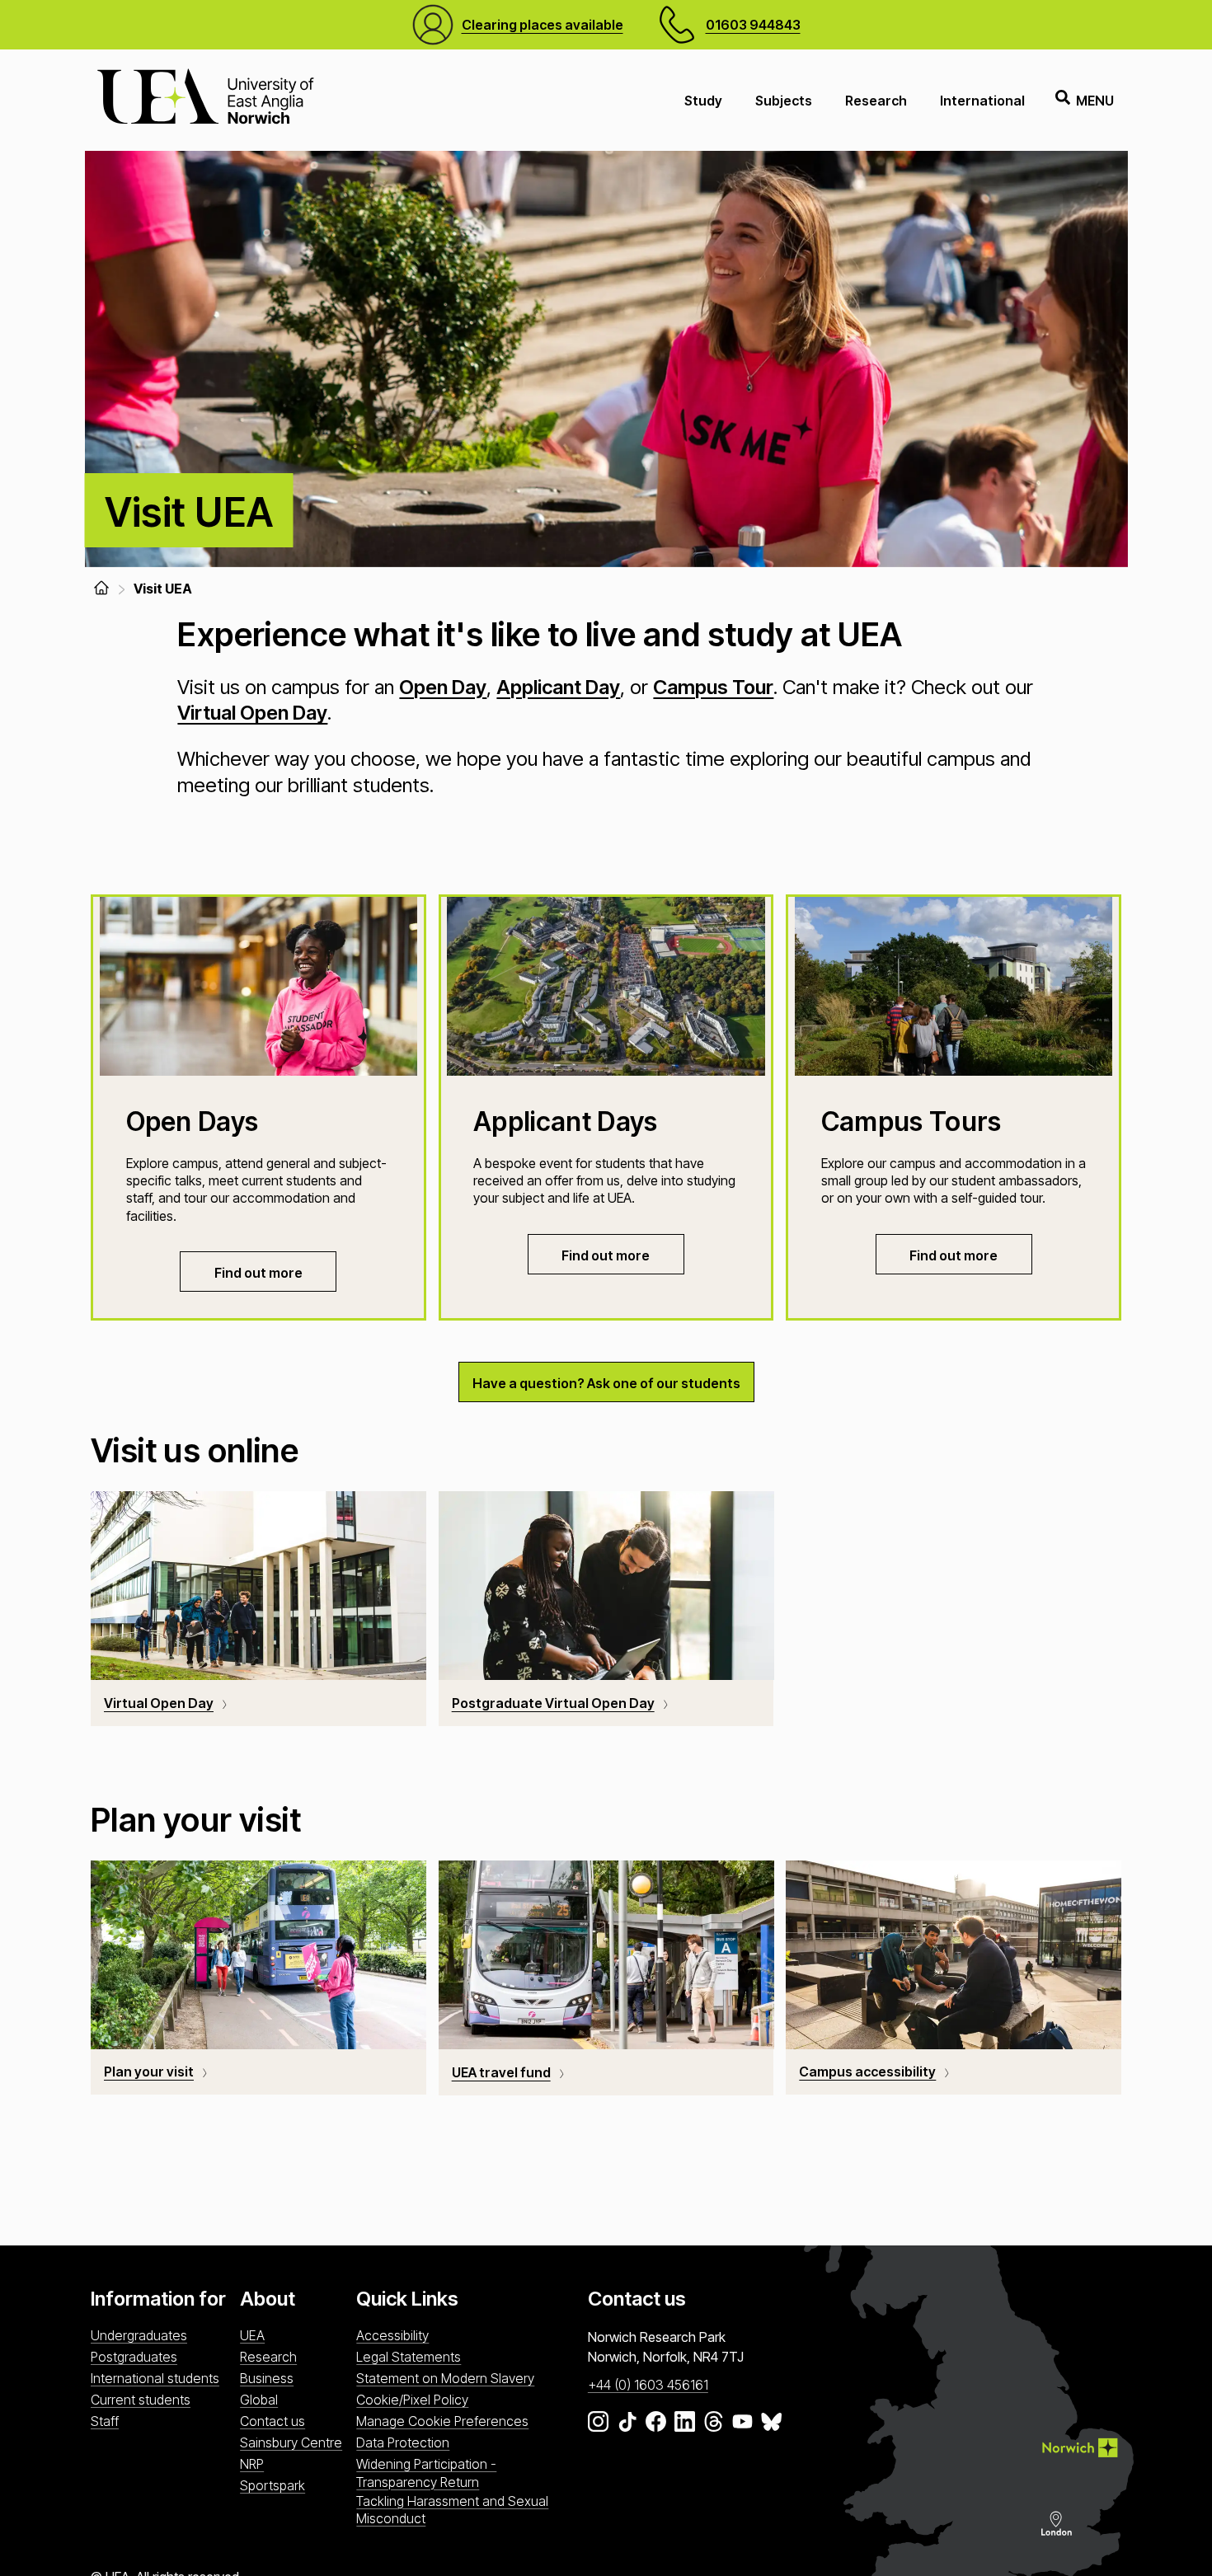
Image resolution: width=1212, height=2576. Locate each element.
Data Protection (403, 2442)
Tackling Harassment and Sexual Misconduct (452, 2510)
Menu (1095, 101)
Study (703, 101)
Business (267, 2378)
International (982, 101)
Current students (141, 2400)
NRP (252, 2464)
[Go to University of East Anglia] (205, 100)
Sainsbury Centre (291, 2442)
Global (259, 2400)
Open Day (443, 687)
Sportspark (272, 2485)
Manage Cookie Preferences (442, 2421)
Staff (105, 2421)
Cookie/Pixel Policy (412, 2400)
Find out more (258, 1273)
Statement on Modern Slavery (445, 2378)
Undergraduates (139, 2335)
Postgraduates (134, 2357)
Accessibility (392, 2335)
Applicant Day (558, 687)
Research (876, 101)
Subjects (784, 101)
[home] (101, 588)
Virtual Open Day (252, 713)
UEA (252, 2335)
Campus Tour (713, 687)
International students (155, 2378)
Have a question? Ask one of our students (606, 1383)
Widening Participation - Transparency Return (426, 2473)
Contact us (272, 2421)
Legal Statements (409, 2357)
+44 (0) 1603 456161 (648, 2385)
